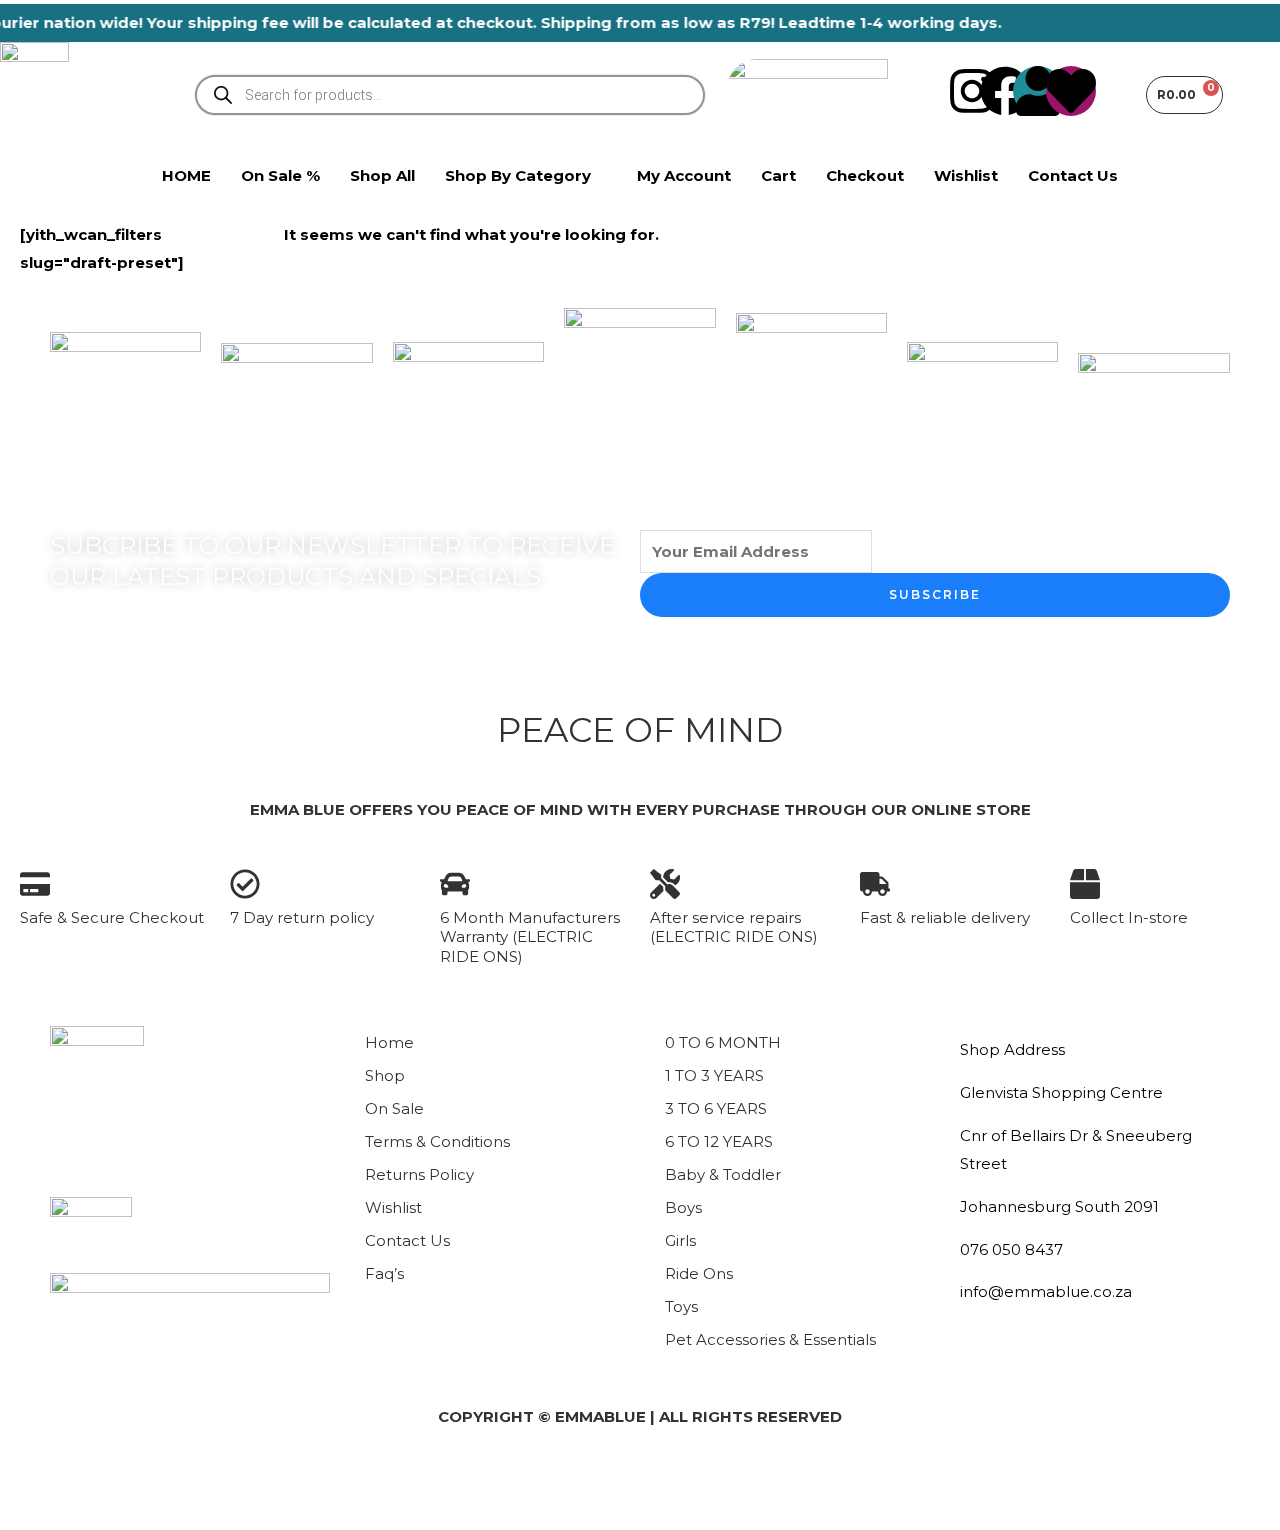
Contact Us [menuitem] (1073, 175)
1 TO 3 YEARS (714, 1075)
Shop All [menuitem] (382, 175)
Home (389, 1042)
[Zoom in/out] (32, 1479)
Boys (683, 1207)
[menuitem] (526, 176)
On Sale (394, 1108)
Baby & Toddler (723, 1174)
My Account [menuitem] (684, 175)
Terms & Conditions (437, 1141)
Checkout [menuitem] (865, 175)
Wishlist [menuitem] (966, 175)
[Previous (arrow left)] (32, 1514)
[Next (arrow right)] (100, 1514)
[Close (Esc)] (236, 1479)
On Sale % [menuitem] (280, 175)
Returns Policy (419, 1174)
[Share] (168, 1479)
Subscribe (935, 594)
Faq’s (384, 1273)
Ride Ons (699, 1273)
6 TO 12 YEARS (719, 1141)
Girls (680, 1240)
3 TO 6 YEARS (716, 1108)
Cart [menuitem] (778, 175)
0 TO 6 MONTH (723, 1042)
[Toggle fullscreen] (100, 1479)
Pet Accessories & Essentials (770, 1339)
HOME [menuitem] (186, 175)
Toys (681, 1306)
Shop (385, 1075)
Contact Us (407, 1240)
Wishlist (393, 1207)
